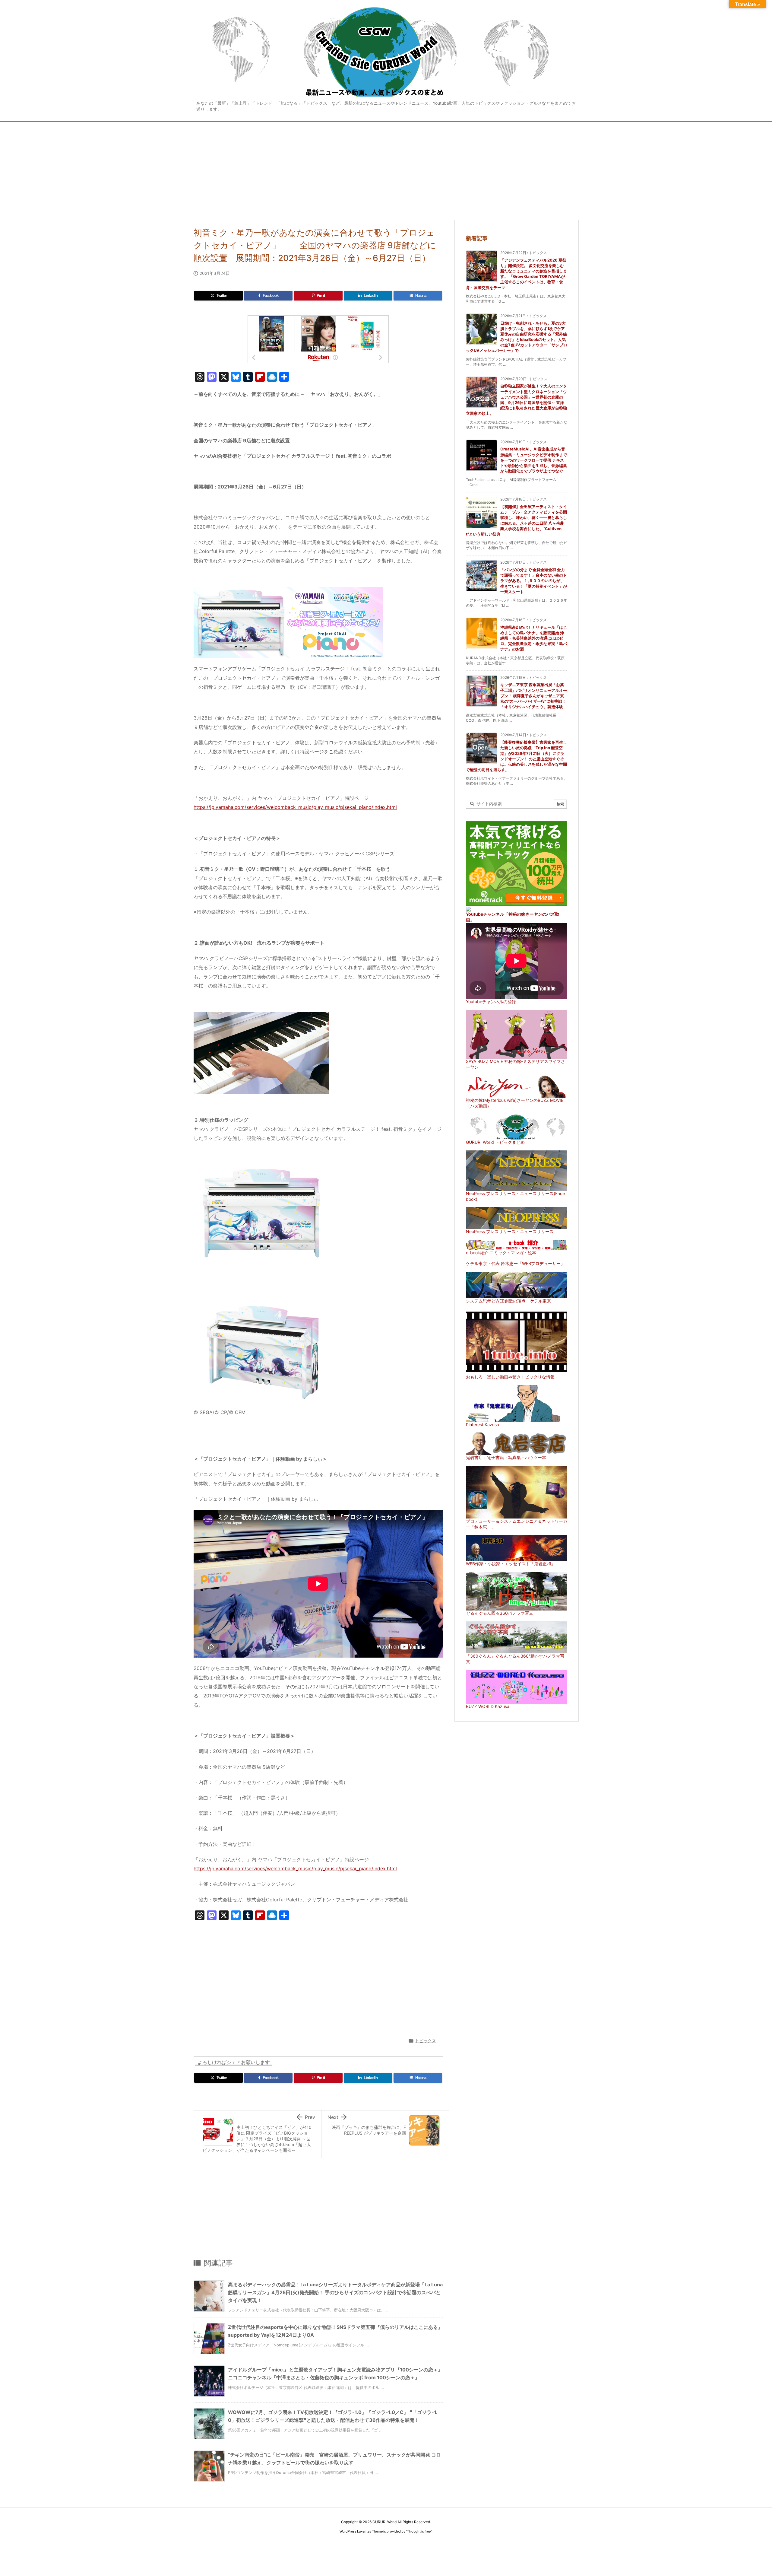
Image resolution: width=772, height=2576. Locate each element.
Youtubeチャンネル (485, 914)
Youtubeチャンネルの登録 (491, 1002)
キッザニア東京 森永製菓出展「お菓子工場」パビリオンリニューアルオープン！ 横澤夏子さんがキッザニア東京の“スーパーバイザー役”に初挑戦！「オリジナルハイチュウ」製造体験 (534, 696)
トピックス (426, 2041)
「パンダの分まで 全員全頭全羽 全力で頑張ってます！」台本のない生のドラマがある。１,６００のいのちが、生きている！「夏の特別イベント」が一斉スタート (534, 581)
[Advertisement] (386, 167)
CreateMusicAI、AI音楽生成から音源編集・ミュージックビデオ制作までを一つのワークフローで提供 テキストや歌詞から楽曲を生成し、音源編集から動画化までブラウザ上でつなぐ (534, 460)
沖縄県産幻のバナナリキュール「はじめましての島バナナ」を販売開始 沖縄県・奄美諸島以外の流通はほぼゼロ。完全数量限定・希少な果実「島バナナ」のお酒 (534, 638)
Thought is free (419, 2531)
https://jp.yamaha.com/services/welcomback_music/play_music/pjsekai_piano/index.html (295, 807)
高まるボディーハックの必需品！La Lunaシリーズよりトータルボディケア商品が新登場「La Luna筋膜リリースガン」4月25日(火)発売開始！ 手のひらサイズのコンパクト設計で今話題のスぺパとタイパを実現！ (335, 2292)
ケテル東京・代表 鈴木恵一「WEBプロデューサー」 (515, 1263)
